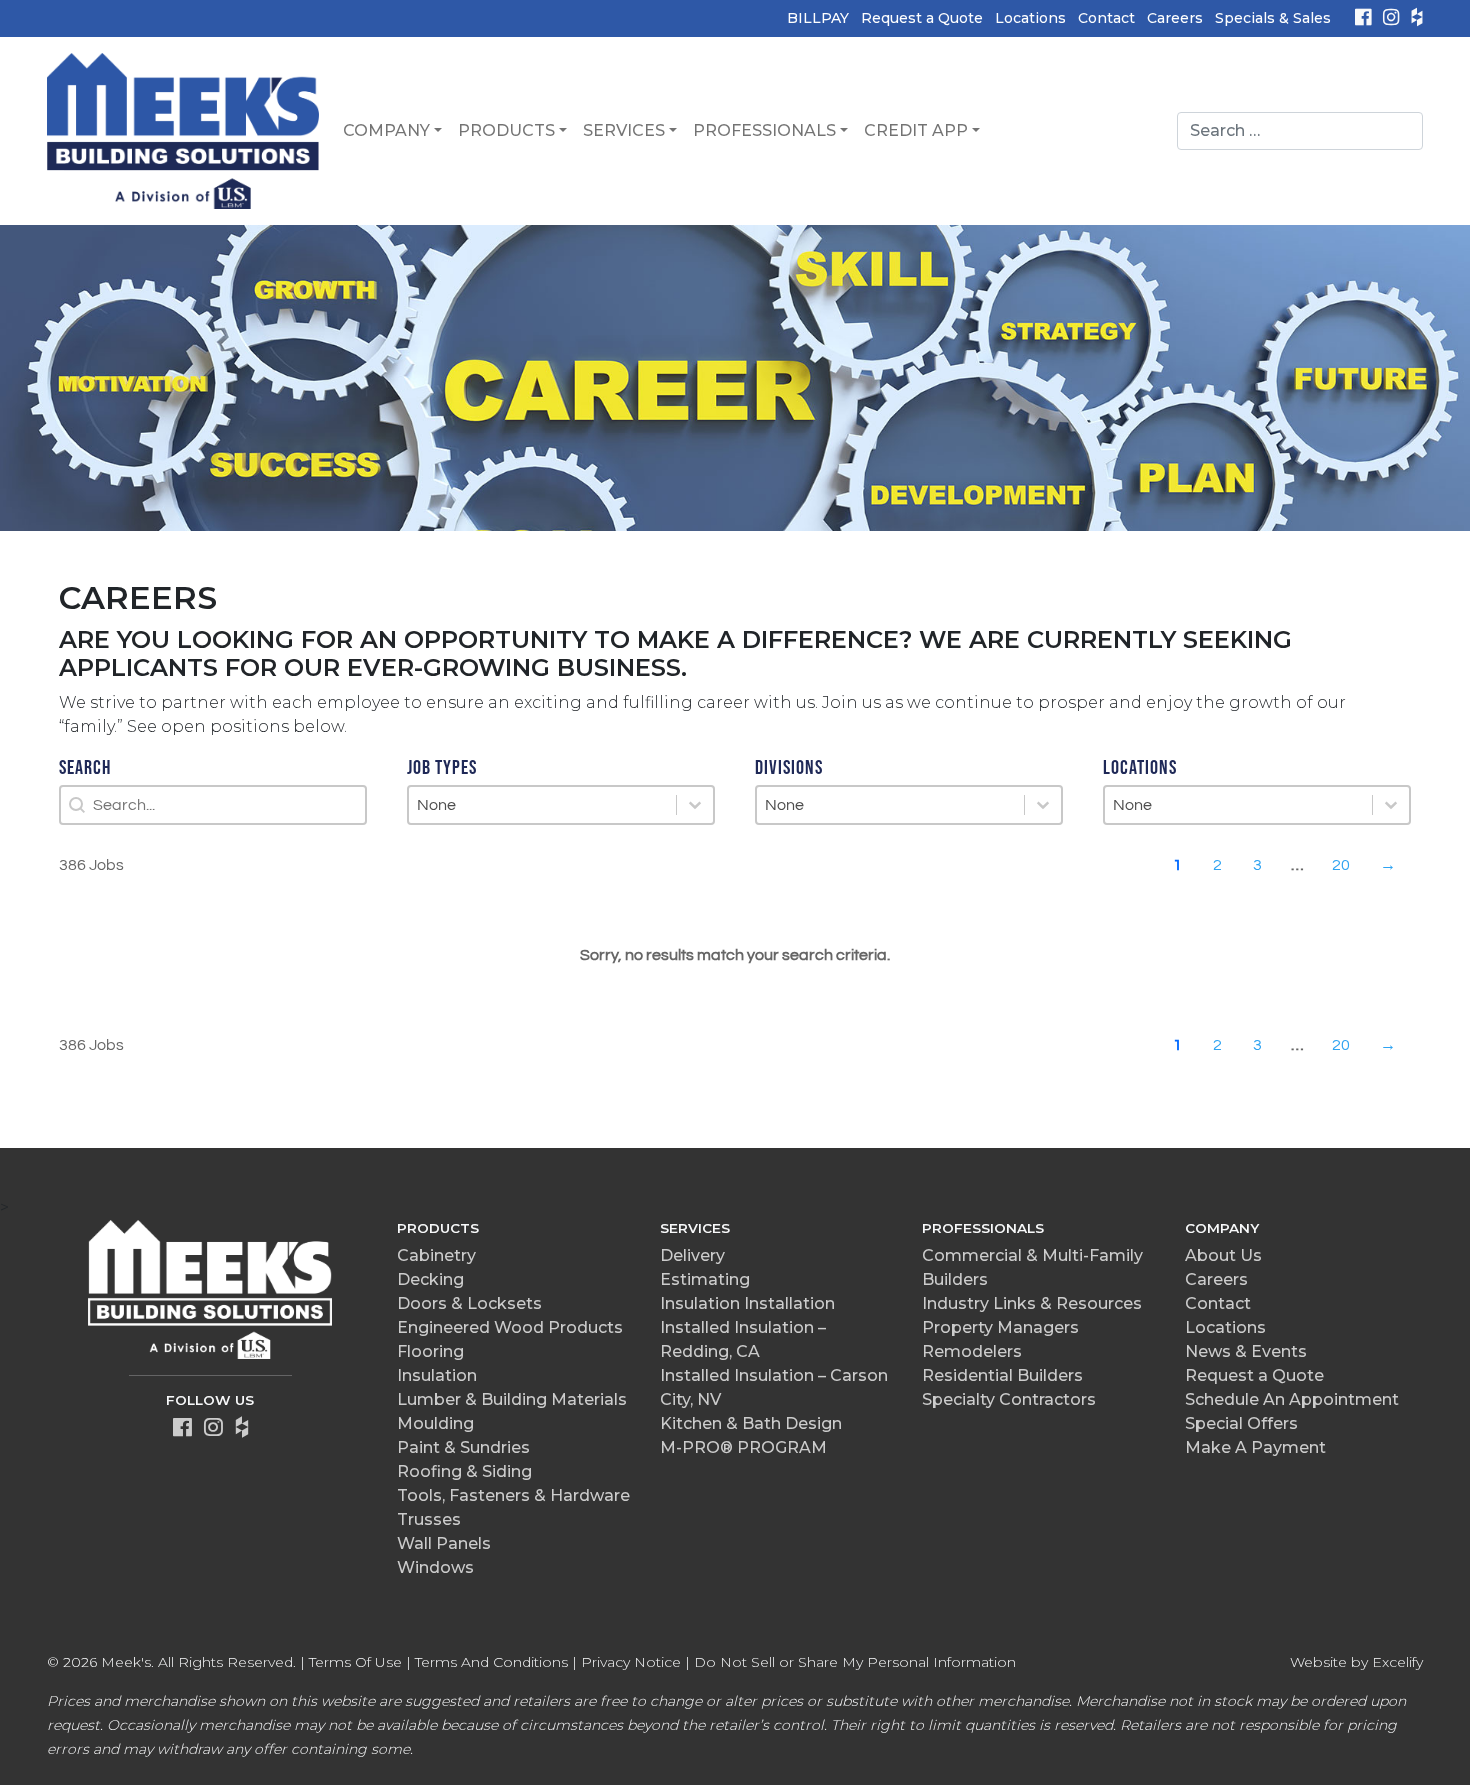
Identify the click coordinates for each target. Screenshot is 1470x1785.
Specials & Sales (1273, 18)
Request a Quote (922, 18)
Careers (1175, 18)
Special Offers (1241, 1423)
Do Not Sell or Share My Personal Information (855, 1662)
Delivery (692, 1255)
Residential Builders (1002, 1375)
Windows (435, 1567)
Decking (430, 1279)
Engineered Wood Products (510, 1327)
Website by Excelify (1356, 1662)
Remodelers (972, 1351)
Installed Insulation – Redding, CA (743, 1339)
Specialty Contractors (1009, 1399)
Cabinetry (436, 1255)
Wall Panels (444, 1543)
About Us (1223, 1255)
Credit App (916, 130)
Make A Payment (1255, 1447)
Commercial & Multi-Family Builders (1032, 1267)
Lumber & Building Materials (512, 1399)
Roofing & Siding (464, 1471)
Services (624, 130)
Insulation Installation (747, 1303)
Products (506, 130)
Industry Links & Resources (1032, 1303)
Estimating (705, 1279)
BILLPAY (818, 18)
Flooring (430, 1351)
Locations (1030, 18)
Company (386, 130)
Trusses (429, 1519)
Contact (1106, 18)
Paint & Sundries (463, 1447)
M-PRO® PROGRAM (743, 1447)
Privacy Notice (631, 1662)
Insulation (437, 1375)
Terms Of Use (355, 1662)
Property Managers (1000, 1327)
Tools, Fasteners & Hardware (513, 1495)
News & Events (1246, 1351)
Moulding (435, 1423)
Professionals (764, 130)
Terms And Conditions (491, 1662)
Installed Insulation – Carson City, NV (774, 1387)
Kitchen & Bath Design (751, 1423)
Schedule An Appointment (1292, 1399)
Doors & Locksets (469, 1303)
